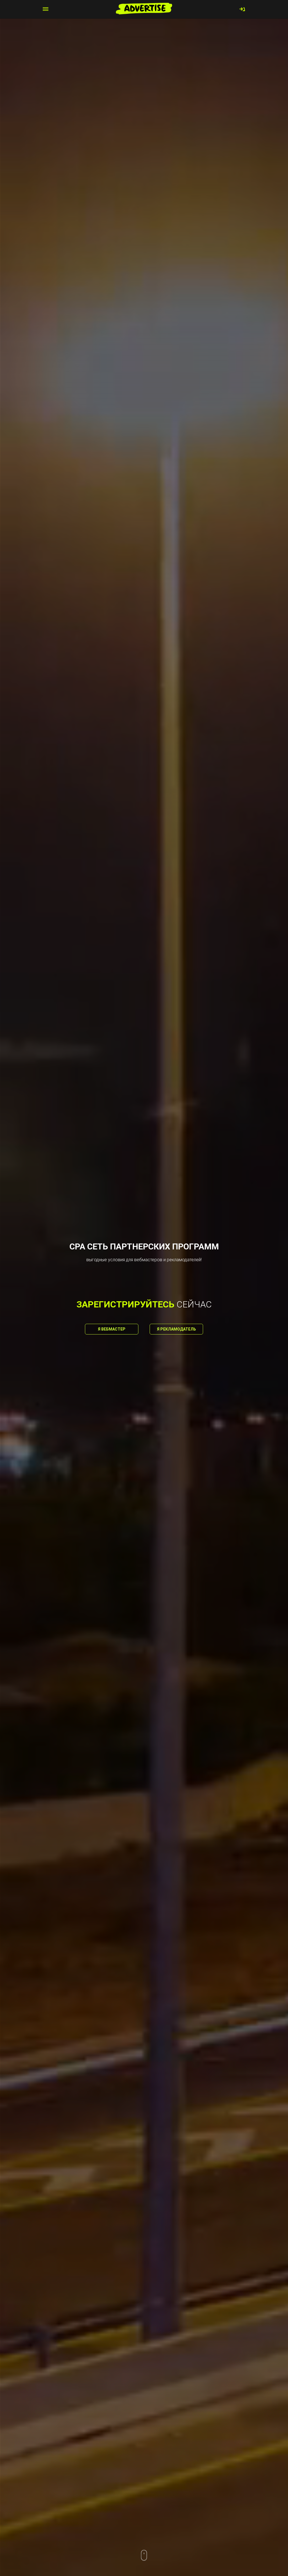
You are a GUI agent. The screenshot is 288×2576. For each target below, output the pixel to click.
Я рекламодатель (176, 1329)
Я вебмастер (112, 1329)
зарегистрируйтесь (125, 1304)
